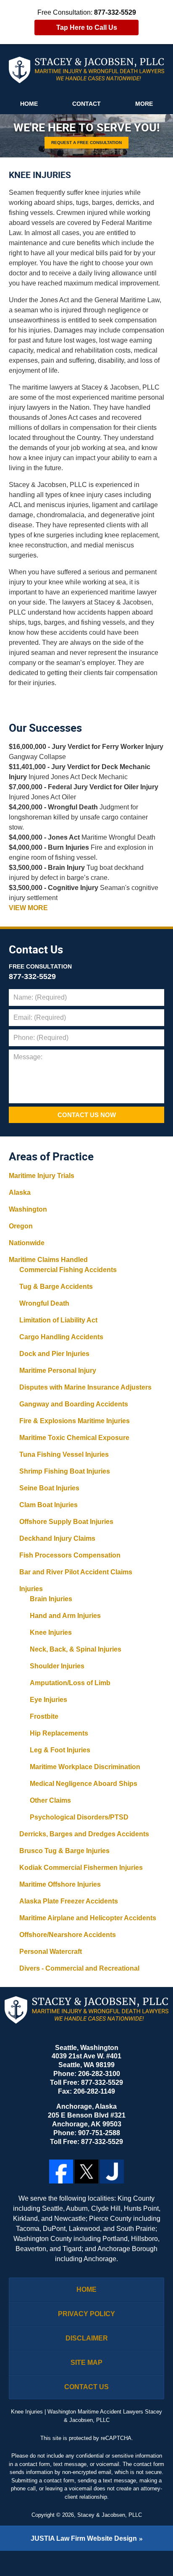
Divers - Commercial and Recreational (79, 1968)
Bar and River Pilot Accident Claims (76, 1572)
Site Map (86, 2363)
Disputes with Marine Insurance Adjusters (85, 1387)
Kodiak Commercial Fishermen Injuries (81, 1868)
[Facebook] (61, 2172)
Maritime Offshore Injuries (60, 1884)
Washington (28, 1209)
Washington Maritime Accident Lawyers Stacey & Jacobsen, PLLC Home (87, 70)
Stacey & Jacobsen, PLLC (110, 2515)
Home (29, 104)
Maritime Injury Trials (42, 1176)
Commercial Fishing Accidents (68, 1270)
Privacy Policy (86, 2314)
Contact (86, 104)
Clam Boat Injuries (48, 1505)
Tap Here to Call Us (87, 27)
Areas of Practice (51, 1157)
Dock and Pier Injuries (54, 1354)
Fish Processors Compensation (70, 1555)
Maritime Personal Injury (58, 1370)
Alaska (20, 1192)
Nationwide (27, 1243)
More (144, 104)
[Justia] (112, 2172)
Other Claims (50, 1800)
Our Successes (45, 728)
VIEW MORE (28, 908)
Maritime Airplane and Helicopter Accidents (88, 1918)
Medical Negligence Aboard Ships (84, 1784)
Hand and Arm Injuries (65, 1616)
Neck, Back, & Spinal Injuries (76, 1649)
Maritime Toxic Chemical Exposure (74, 1438)
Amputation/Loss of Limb (70, 1683)
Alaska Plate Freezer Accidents (69, 1901)
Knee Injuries (51, 1632)
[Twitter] (87, 2172)
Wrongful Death (44, 1303)
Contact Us (36, 950)
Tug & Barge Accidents (56, 1287)
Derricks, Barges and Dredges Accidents (84, 1834)
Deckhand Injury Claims (57, 1538)
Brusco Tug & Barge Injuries (64, 1851)
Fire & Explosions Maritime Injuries (75, 1421)
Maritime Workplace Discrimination (85, 1767)
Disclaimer (87, 2338)
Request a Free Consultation (86, 142)
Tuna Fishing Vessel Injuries (64, 1454)
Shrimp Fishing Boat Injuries (65, 1471)
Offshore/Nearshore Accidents (68, 1935)
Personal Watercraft (51, 1952)
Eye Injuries (48, 1700)
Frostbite (44, 1716)
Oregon (21, 1226)
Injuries (31, 1589)
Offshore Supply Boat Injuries (66, 1522)
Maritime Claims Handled (48, 1260)
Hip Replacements (59, 1733)
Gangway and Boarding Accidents (74, 1404)
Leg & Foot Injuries (60, 1750)
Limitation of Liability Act (58, 1320)
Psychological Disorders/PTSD (79, 1817)
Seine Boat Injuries (49, 1488)
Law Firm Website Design (84, 2538)
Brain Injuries (51, 1599)
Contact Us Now (87, 1115)
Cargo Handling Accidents (61, 1337)
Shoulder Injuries (57, 1666)
